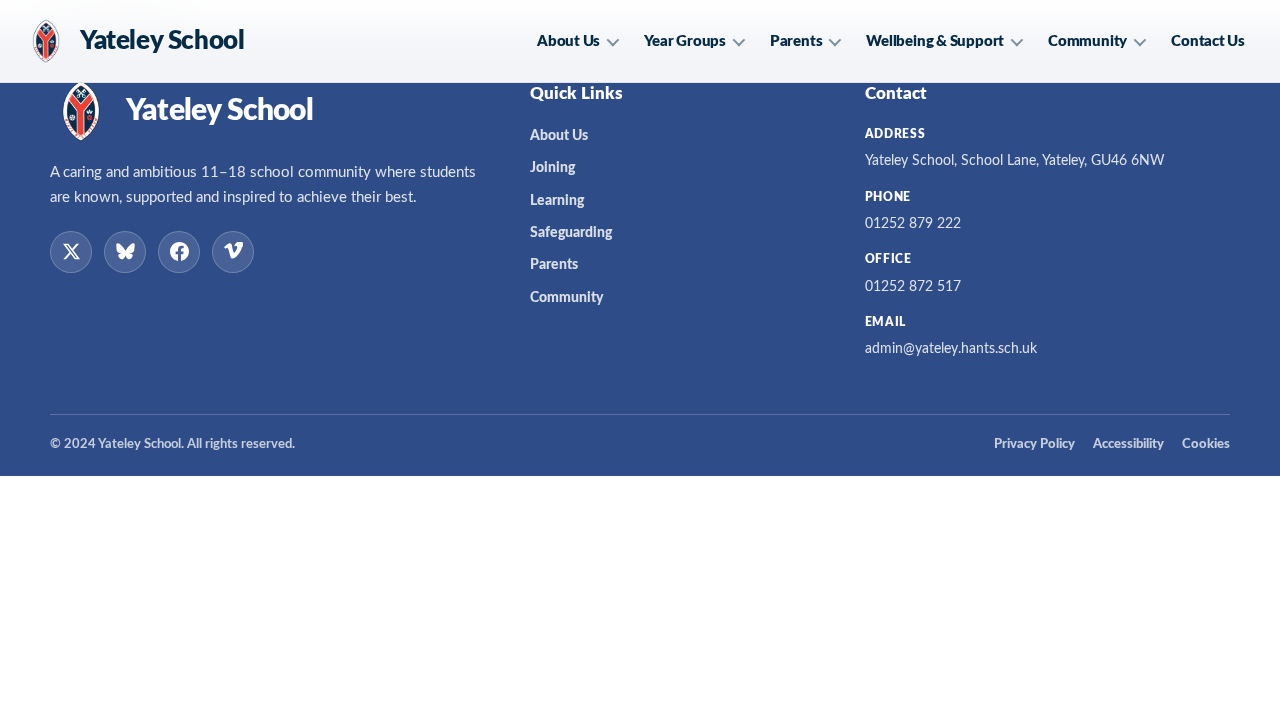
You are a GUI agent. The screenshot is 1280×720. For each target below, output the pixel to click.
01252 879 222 (913, 224)
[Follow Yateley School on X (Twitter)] (71, 252)
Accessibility (1128, 444)
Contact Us (1208, 41)
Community (1087, 41)
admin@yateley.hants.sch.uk (951, 349)
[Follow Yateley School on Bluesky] (125, 252)
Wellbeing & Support (935, 41)
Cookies (1206, 444)
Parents (796, 41)
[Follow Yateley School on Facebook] (179, 252)
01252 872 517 (913, 287)
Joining (552, 168)
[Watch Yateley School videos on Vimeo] (233, 252)
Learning (557, 201)
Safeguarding (571, 233)
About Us (568, 41)
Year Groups (685, 41)
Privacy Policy (1034, 444)
